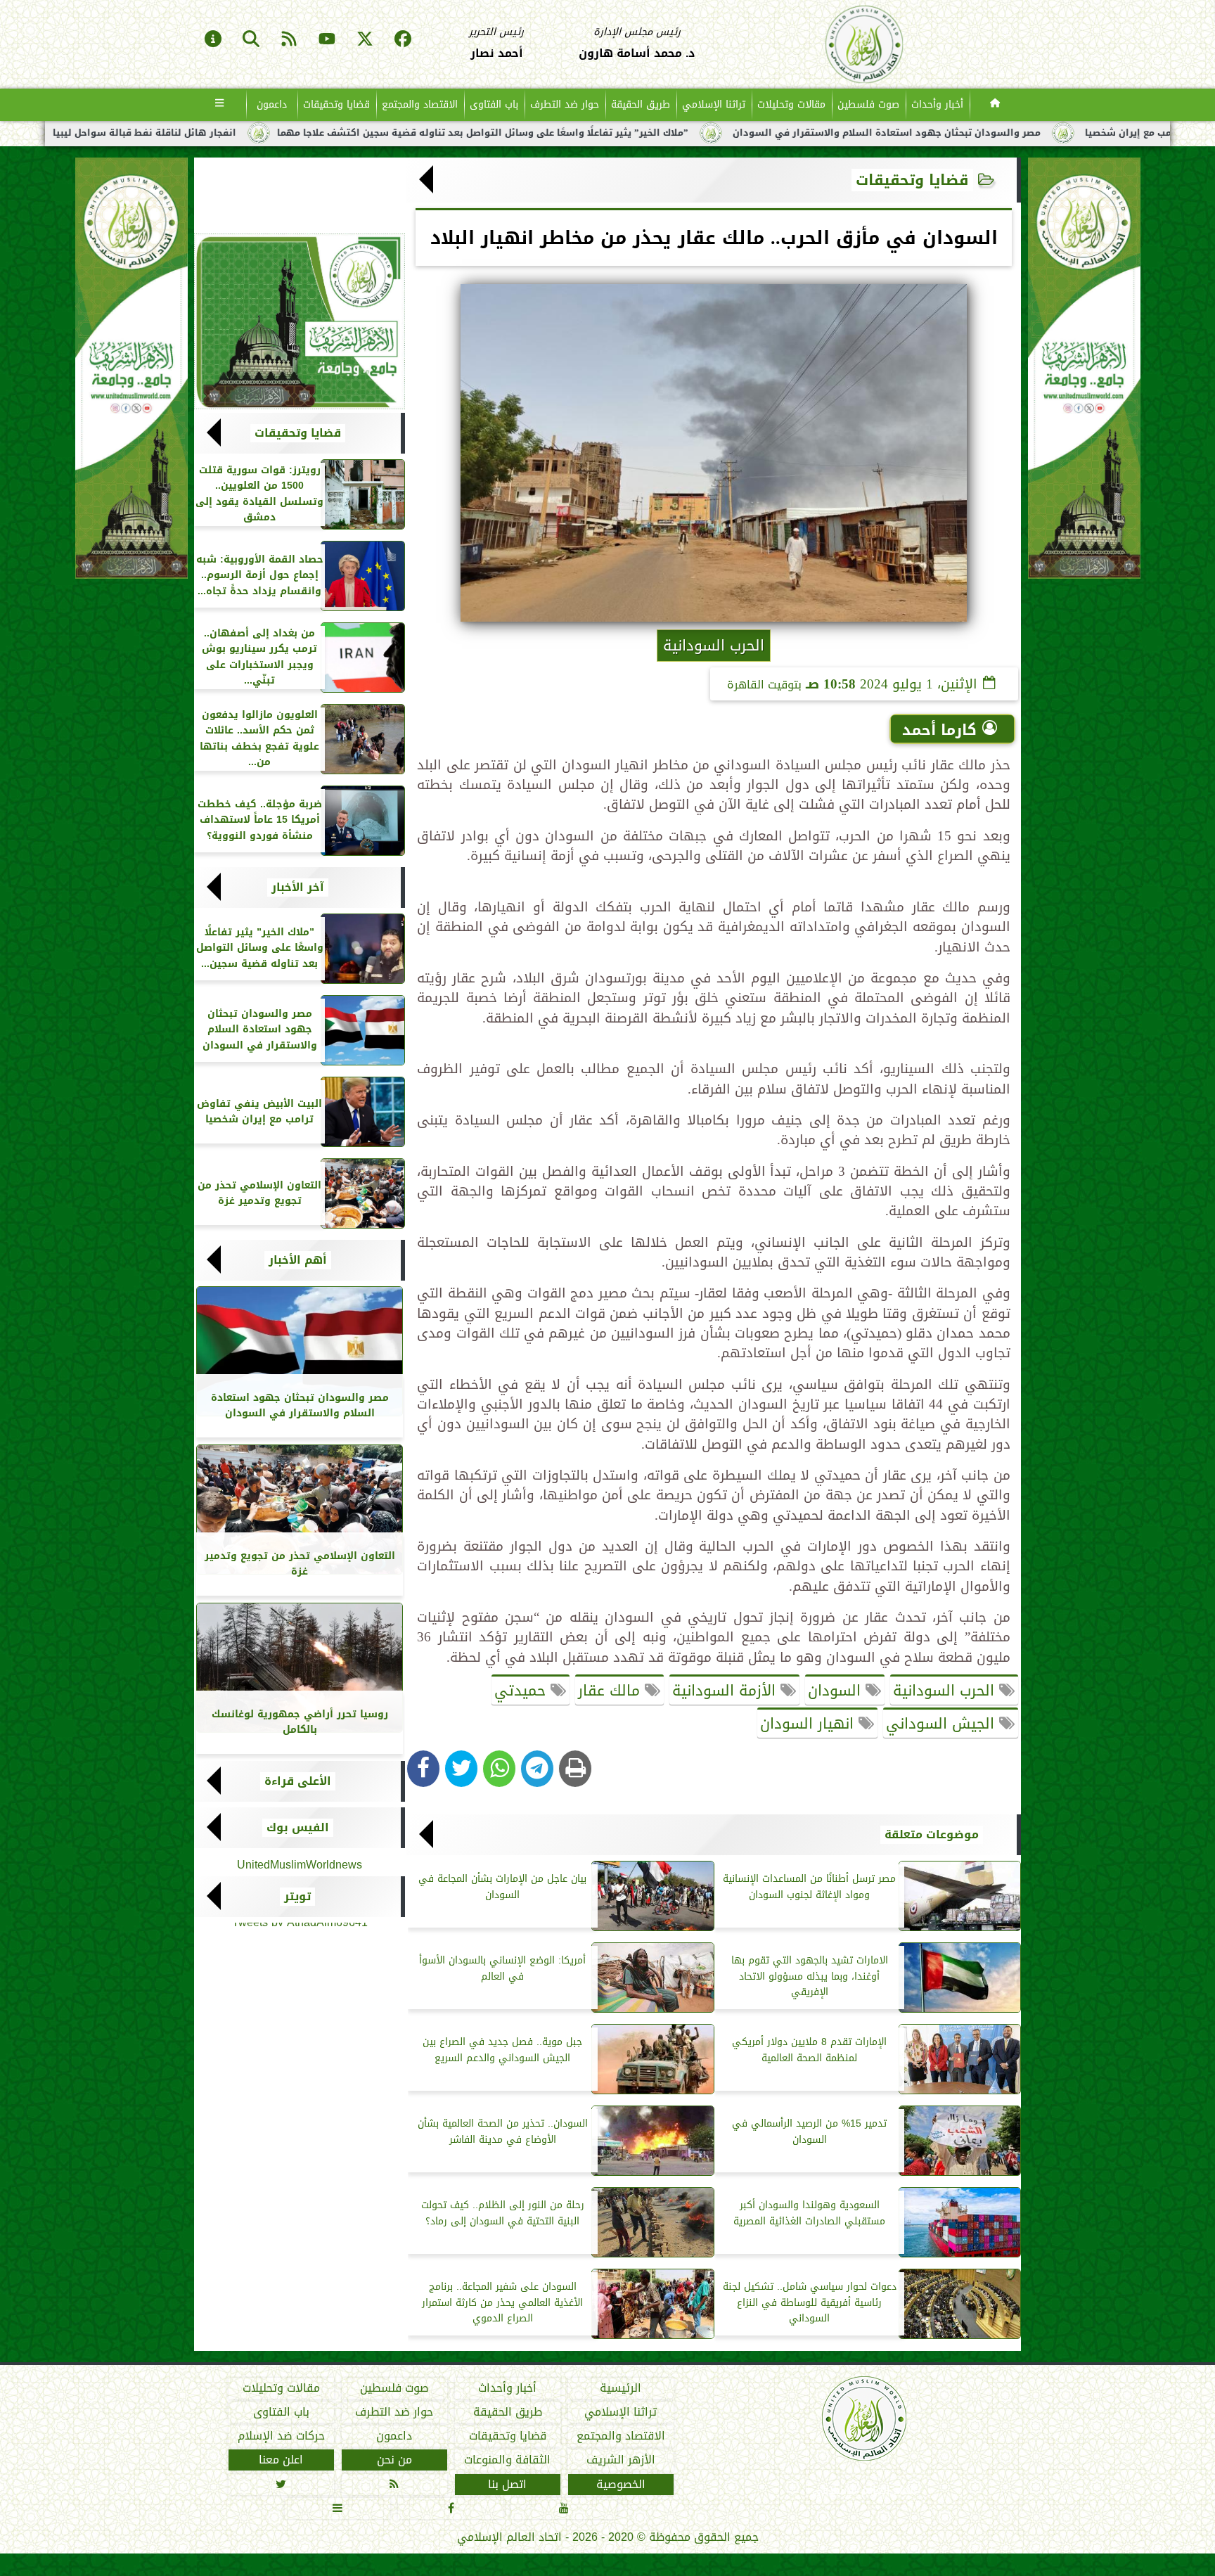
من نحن (394, 2461)
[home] (995, 105)
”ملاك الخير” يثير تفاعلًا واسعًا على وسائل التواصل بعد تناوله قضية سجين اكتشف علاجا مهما (701, 133)
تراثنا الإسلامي (714, 104)
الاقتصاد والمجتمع (420, 104)
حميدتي (522, 1691)
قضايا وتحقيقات (336, 104)
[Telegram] (537, 1769)
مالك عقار (611, 1691)
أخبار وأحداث (937, 104)
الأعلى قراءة (298, 1781)
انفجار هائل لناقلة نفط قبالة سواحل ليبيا (362, 133)
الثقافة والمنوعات (507, 2461)
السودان (837, 1691)
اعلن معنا (281, 2461)
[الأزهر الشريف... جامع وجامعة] (300, 321)
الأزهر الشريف (621, 2461)
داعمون (272, 104)
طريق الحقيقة (641, 104)
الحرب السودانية (946, 1691)
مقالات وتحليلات (791, 104)
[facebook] (403, 40)
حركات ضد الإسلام (281, 2436)
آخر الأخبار (298, 887)
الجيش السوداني (943, 1724)
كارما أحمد (939, 730)
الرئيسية (621, 2388)
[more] (220, 105)
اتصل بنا (507, 2485)
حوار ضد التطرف (565, 104)
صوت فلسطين (868, 104)
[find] (251, 40)
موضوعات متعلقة (932, 1835)
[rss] (289, 40)
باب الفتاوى (494, 104)
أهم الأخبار (298, 1260)
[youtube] (327, 40)
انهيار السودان (809, 1724)
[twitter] (365, 40)
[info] (213, 40)
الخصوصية (621, 2485)
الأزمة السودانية (726, 1691)
